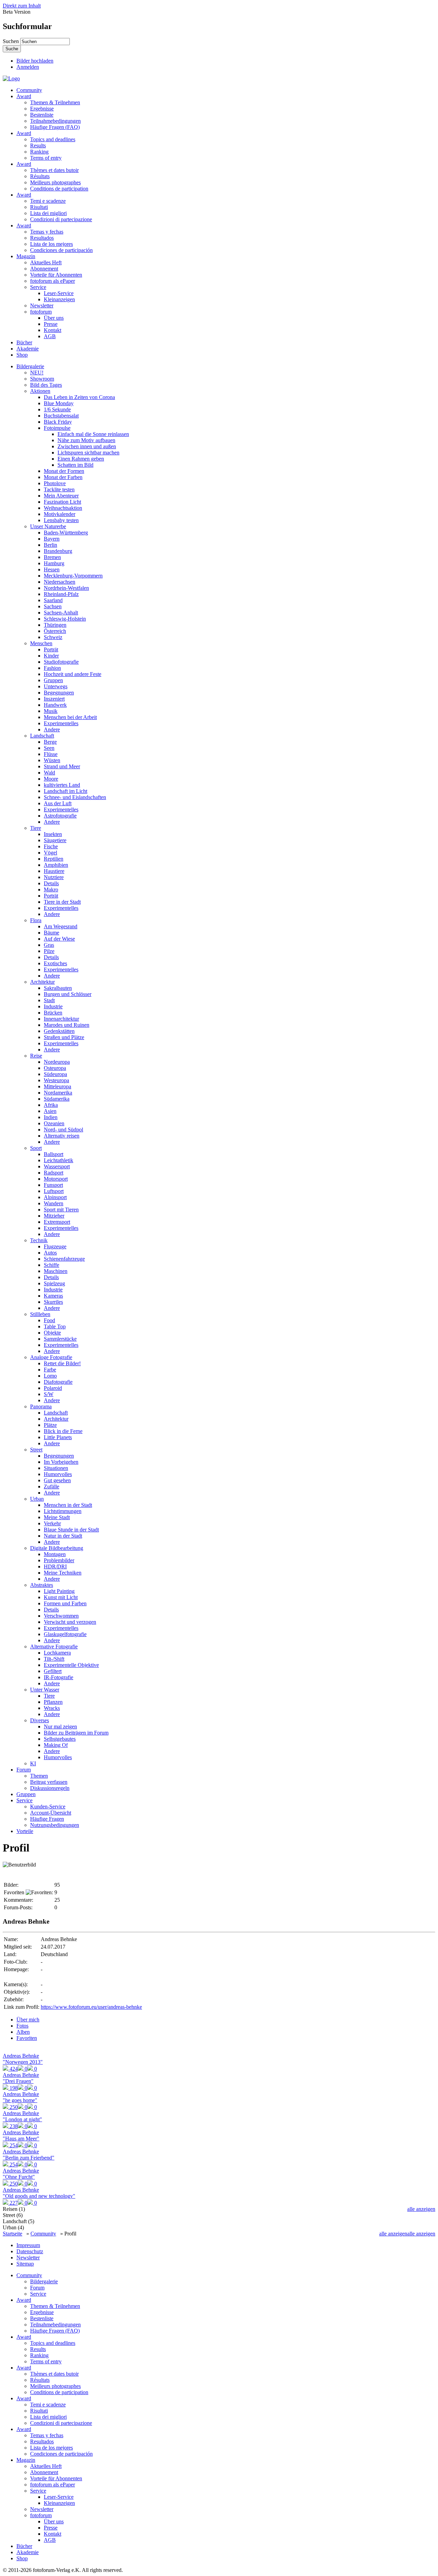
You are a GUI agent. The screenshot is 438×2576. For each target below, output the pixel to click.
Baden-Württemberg (66, 533)
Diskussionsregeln (50, 1788)
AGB (50, 336)
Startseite (12, 2234)
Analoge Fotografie (51, 1357)
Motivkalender (60, 514)
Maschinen (56, 1271)
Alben (23, 2032)
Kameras (53, 1296)
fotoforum (41, 312)
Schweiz (53, 637)
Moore (51, 779)
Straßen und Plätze (64, 1037)
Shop (22, 355)
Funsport (53, 1185)
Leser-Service (59, 293)
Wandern (54, 1203)
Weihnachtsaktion (63, 508)
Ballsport (54, 1154)
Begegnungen (59, 693)
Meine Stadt (57, 1517)
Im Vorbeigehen (61, 1462)
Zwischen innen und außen (87, 446)
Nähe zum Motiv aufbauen (86, 440)
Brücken (53, 1013)
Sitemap (25, 2264)
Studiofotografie (61, 662)
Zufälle (51, 1486)
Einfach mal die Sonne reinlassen (93, 434)
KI (33, 1763)
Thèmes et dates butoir (54, 170)
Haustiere (54, 871)
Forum (24, 1770)
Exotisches (55, 963)
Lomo (50, 1376)
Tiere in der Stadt (62, 902)
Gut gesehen (57, 1480)
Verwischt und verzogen (70, 1622)
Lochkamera (57, 1653)
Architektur (42, 982)
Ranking (39, 152)
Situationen (56, 1468)
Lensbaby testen (61, 520)
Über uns (54, 318)
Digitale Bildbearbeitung (57, 1548)
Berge (50, 742)
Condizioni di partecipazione (61, 219)
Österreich (55, 631)
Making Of (56, 1745)
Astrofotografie (60, 816)
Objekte (52, 1333)
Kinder (51, 656)
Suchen (11, 41)
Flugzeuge (55, 1246)
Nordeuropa (57, 1062)
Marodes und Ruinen (67, 1025)
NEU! (37, 373)
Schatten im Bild (75, 465)
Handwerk (55, 705)
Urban (37, 1499)
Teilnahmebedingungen (55, 121)
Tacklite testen (59, 489)
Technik (39, 1240)
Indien (51, 1117)
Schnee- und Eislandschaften (75, 797)
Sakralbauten (58, 988)
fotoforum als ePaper (53, 281)
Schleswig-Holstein (65, 619)
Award (24, 96)
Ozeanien (54, 1123)
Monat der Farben (63, 477)
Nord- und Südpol (63, 1130)
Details (51, 883)
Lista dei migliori (48, 213)
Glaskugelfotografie (65, 1634)
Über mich (28, 2020)
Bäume (51, 933)
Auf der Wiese (59, 939)
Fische (51, 846)
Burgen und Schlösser (68, 994)
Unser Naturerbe (48, 526)
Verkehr (52, 1523)
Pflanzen (53, 1702)
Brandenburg (58, 551)
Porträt (51, 649)
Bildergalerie (30, 366)
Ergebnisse (42, 109)
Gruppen (53, 680)
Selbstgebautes (60, 1739)
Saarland (53, 600)
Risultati (39, 207)
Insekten (53, 834)
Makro (51, 889)
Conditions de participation (59, 189)
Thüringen (55, 625)
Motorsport (56, 1179)
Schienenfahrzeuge (64, 1259)
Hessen (52, 569)
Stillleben (40, 1314)
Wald (49, 773)
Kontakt (53, 330)
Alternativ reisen (62, 1136)
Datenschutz (30, 2251)
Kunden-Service (48, 1807)
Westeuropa (56, 1080)
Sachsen (53, 606)
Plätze (50, 1425)
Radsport (54, 1173)
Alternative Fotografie (54, 1646)
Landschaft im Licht (66, 791)
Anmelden (28, 67)
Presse (51, 324)
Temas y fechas (47, 232)
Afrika (51, 1105)
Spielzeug (54, 1283)
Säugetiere (55, 840)
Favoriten (27, 2038)
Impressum (28, 2245)
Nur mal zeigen (60, 1727)
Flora (36, 920)
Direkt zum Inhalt (22, 6)
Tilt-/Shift (54, 1659)
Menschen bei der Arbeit (70, 717)
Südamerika (57, 1099)
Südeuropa (55, 1074)
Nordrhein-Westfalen (66, 588)
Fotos (22, 2026)
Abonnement (44, 269)
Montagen (55, 1554)
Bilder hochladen (35, 61)
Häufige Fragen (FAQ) (55, 127)
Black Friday (58, 422)
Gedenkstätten (59, 1031)
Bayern (52, 539)
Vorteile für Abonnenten (56, 275)
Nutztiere (54, 877)
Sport (36, 1148)
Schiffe (51, 1265)
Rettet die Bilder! (62, 1363)
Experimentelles (61, 723)
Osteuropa (55, 1068)
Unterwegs (56, 686)
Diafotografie (58, 1382)
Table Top (55, 1326)
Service (38, 287)
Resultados (42, 238)
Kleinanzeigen (59, 299)
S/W (49, 1394)
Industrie (53, 1006)
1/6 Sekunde (57, 409)
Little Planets (58, 1437)
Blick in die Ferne (63, 1431)
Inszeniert (54, 699)
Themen (39, 1776)
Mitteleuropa (57, 1086)
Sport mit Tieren (61, 1210)
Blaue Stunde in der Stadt (71, 1530)
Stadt (49, 1000)
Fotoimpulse (57, 428)
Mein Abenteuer (61, 496)
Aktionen (40, 391)
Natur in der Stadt (63, 1536)
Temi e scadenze (48, 201)
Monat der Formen (64, 471)
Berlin (50, 545)
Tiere (36, 828)
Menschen (41, 643)
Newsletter (42, 306)
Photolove (55, 483)
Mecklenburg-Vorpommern (73, 576)
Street (36, 1450)
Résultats (40, 176)
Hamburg (54, 563)
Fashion (52, 668)
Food (49, 1320)
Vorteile (25, 1831)
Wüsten (52, 760)
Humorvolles (58, 1474)
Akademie (28, 349)
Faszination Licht (62, 502)
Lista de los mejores (51, 244)
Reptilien (54, 859)
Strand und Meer (62, 766)
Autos (50, 1253)
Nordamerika (58, 1093)
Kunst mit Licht (61, 1597)
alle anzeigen (421, 2209)
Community (29, 90)
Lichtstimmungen (63, 1511)
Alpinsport (55, 1197)
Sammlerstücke (60, 1339)
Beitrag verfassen (49, 1782)
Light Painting (59, 1591)
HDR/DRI (55, 1566)
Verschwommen (61, 1616)
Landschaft (42, 736)
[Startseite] (11, 78)
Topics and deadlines (53, 139)
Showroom (42, 379)
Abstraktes (42, 1585)
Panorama (41, 1406)
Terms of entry (46, 158)
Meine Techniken (63, 1573)
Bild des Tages (46, 385)
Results (38, 145)
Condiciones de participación (61, 250)
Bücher (24, 342)
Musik (51, 711)
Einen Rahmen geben (81, 459)
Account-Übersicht (51, 1813)
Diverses (40, 1720)
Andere (52, 729)
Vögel (50, 853)
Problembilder (59, 1560)
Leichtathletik (59, 1160)
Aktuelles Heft (46, 262)
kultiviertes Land (62, 785)
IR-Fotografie (59, 1677)
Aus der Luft (58, 803)
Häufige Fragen (47, 1819)
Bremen (52, 557)
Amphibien (56, 865)
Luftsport (54, 1191)
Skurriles (53, 1302)
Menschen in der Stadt (68, 1505)
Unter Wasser (45, 1690)
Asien (50, 1111)
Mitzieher (54, 1216)
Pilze (49, 951)
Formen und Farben (65, 1603)
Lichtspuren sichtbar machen (88, 453)
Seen (49, 748)
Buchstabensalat (61, 416)
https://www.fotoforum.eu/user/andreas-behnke (91, 2007)
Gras (49, 945)
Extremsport (57, 1222)
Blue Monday (59, 403)
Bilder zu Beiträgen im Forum (76, 1733)
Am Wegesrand (61, 926)
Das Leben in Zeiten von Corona (79, 397)
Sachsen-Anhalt (61, 613)
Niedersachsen (60, 582)
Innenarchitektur (61, 1019)
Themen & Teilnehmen (55, 102)
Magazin (26, 256)
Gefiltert (53, 1671)
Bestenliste (42, 115)
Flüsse (51, 754)
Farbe (50, 1370)
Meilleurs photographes (55, 182)
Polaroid (53, 1388)
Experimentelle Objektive (71, 1665)
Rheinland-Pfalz (61, 594)
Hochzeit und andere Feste (73, 674)
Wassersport (57, 1166)
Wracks (52, 1708)
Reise (36, 1056)
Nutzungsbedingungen (55, 1825)
